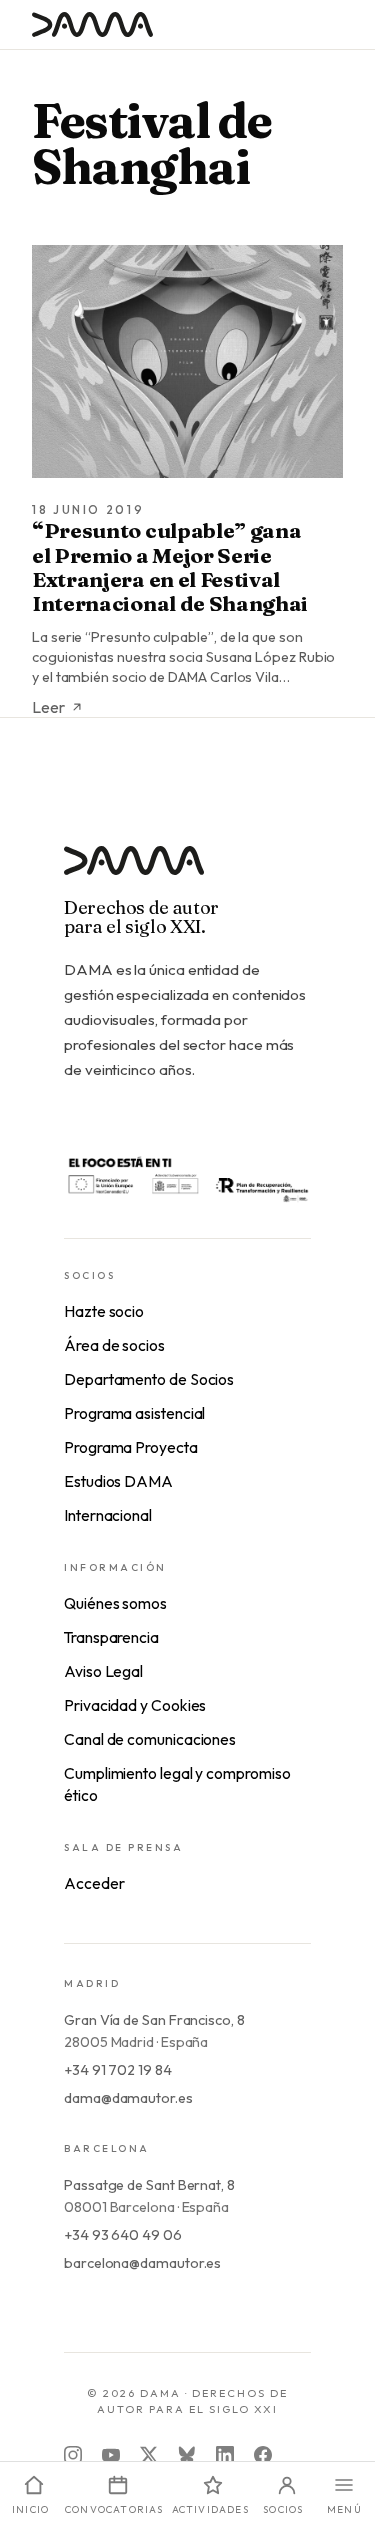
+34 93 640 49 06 (123, 2235)
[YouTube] (111, 2455)
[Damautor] (187, 872)
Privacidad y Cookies (135, 1705)
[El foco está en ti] (187, 1178)
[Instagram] (73, 2455)
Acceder (94, 1883)
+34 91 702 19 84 (118, 2070)
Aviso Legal (103, 1671)
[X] (149, 2455)
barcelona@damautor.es (142, 2263)
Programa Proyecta (131, 1447)
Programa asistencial (134, 1413)
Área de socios (114, 1345)
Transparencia (111, 1637)
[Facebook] (263, 2455)
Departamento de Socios (149, 1379)
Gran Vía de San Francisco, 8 (154, 2020)
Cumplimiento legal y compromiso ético (177, 1784)
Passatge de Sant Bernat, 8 (149, 2185)
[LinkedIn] (225, 2455)
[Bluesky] (187, 2455)
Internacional (108, 1515)
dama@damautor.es (128, 2098)
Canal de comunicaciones (150, 1739)
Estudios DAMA (118, 1481)
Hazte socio (104, 1311)
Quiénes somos (115, 1603)
